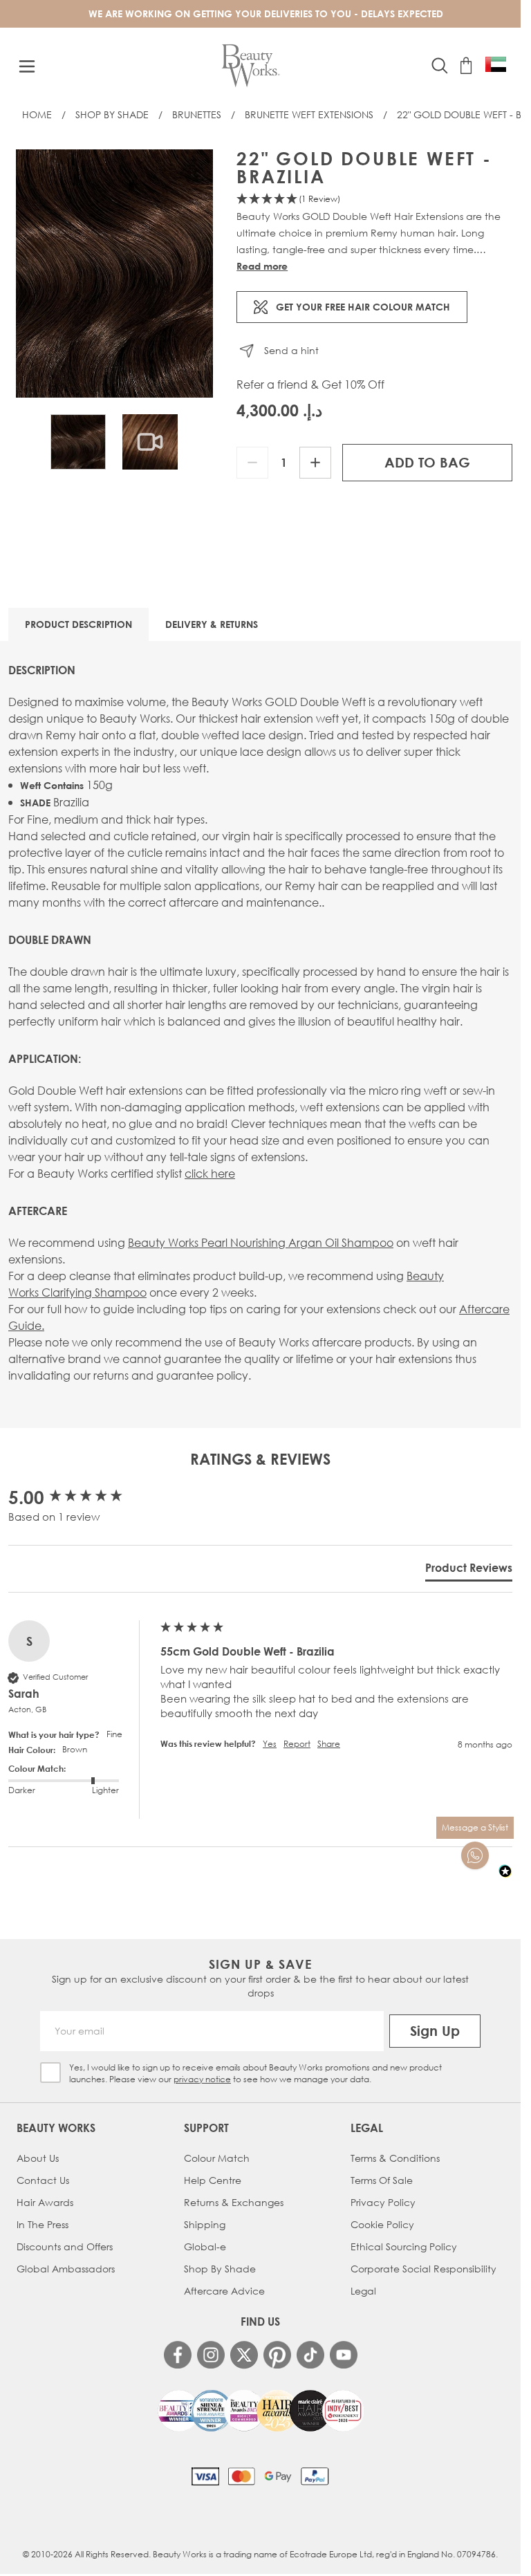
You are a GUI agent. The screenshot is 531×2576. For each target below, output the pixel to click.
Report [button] (297, 1744)
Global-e (205, 2246)
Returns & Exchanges (234, 2202)
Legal (363, 2291)
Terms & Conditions (395, 2158)
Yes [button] (270, 1744)
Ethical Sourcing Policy (404, 2246)
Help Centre (213, 2180)
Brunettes (197, 114)
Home (37, 114)
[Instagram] (211, 2355)
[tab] (469, 1570)
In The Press (43, 2224)
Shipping (205, 2224)
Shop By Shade (112, 114)
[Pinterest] (277, 2355)
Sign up (435, 2031)
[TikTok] (310, 2355)
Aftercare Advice (224, 2291)
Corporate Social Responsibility (423, 2269)
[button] (374, 200)
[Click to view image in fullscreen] (114, 274)
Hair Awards (45, 2202)
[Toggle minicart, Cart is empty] (466, 66)
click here (210, 1173)
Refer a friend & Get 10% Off (310, 384)
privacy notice (202, 2079)
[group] (81, 1497)
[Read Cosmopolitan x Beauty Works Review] (261, 2411)
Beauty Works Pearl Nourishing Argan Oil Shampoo (261, 1242)
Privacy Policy (383, 2202)
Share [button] (329, 1744)
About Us (38, 2158)
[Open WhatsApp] (475, 1855)
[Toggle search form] (440, 66)
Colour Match (217, 2158)
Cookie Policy (382, 2224)
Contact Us (43, 2180)
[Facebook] (178, 2355)
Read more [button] (262, 266)
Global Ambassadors (66, 2269)
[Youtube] (344, 2355)
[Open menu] (27, 66)
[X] (244, 2355)
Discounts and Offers (65, 2246)
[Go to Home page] (251, 66)
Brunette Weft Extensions (309, 114)
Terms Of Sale (382, 2180)
